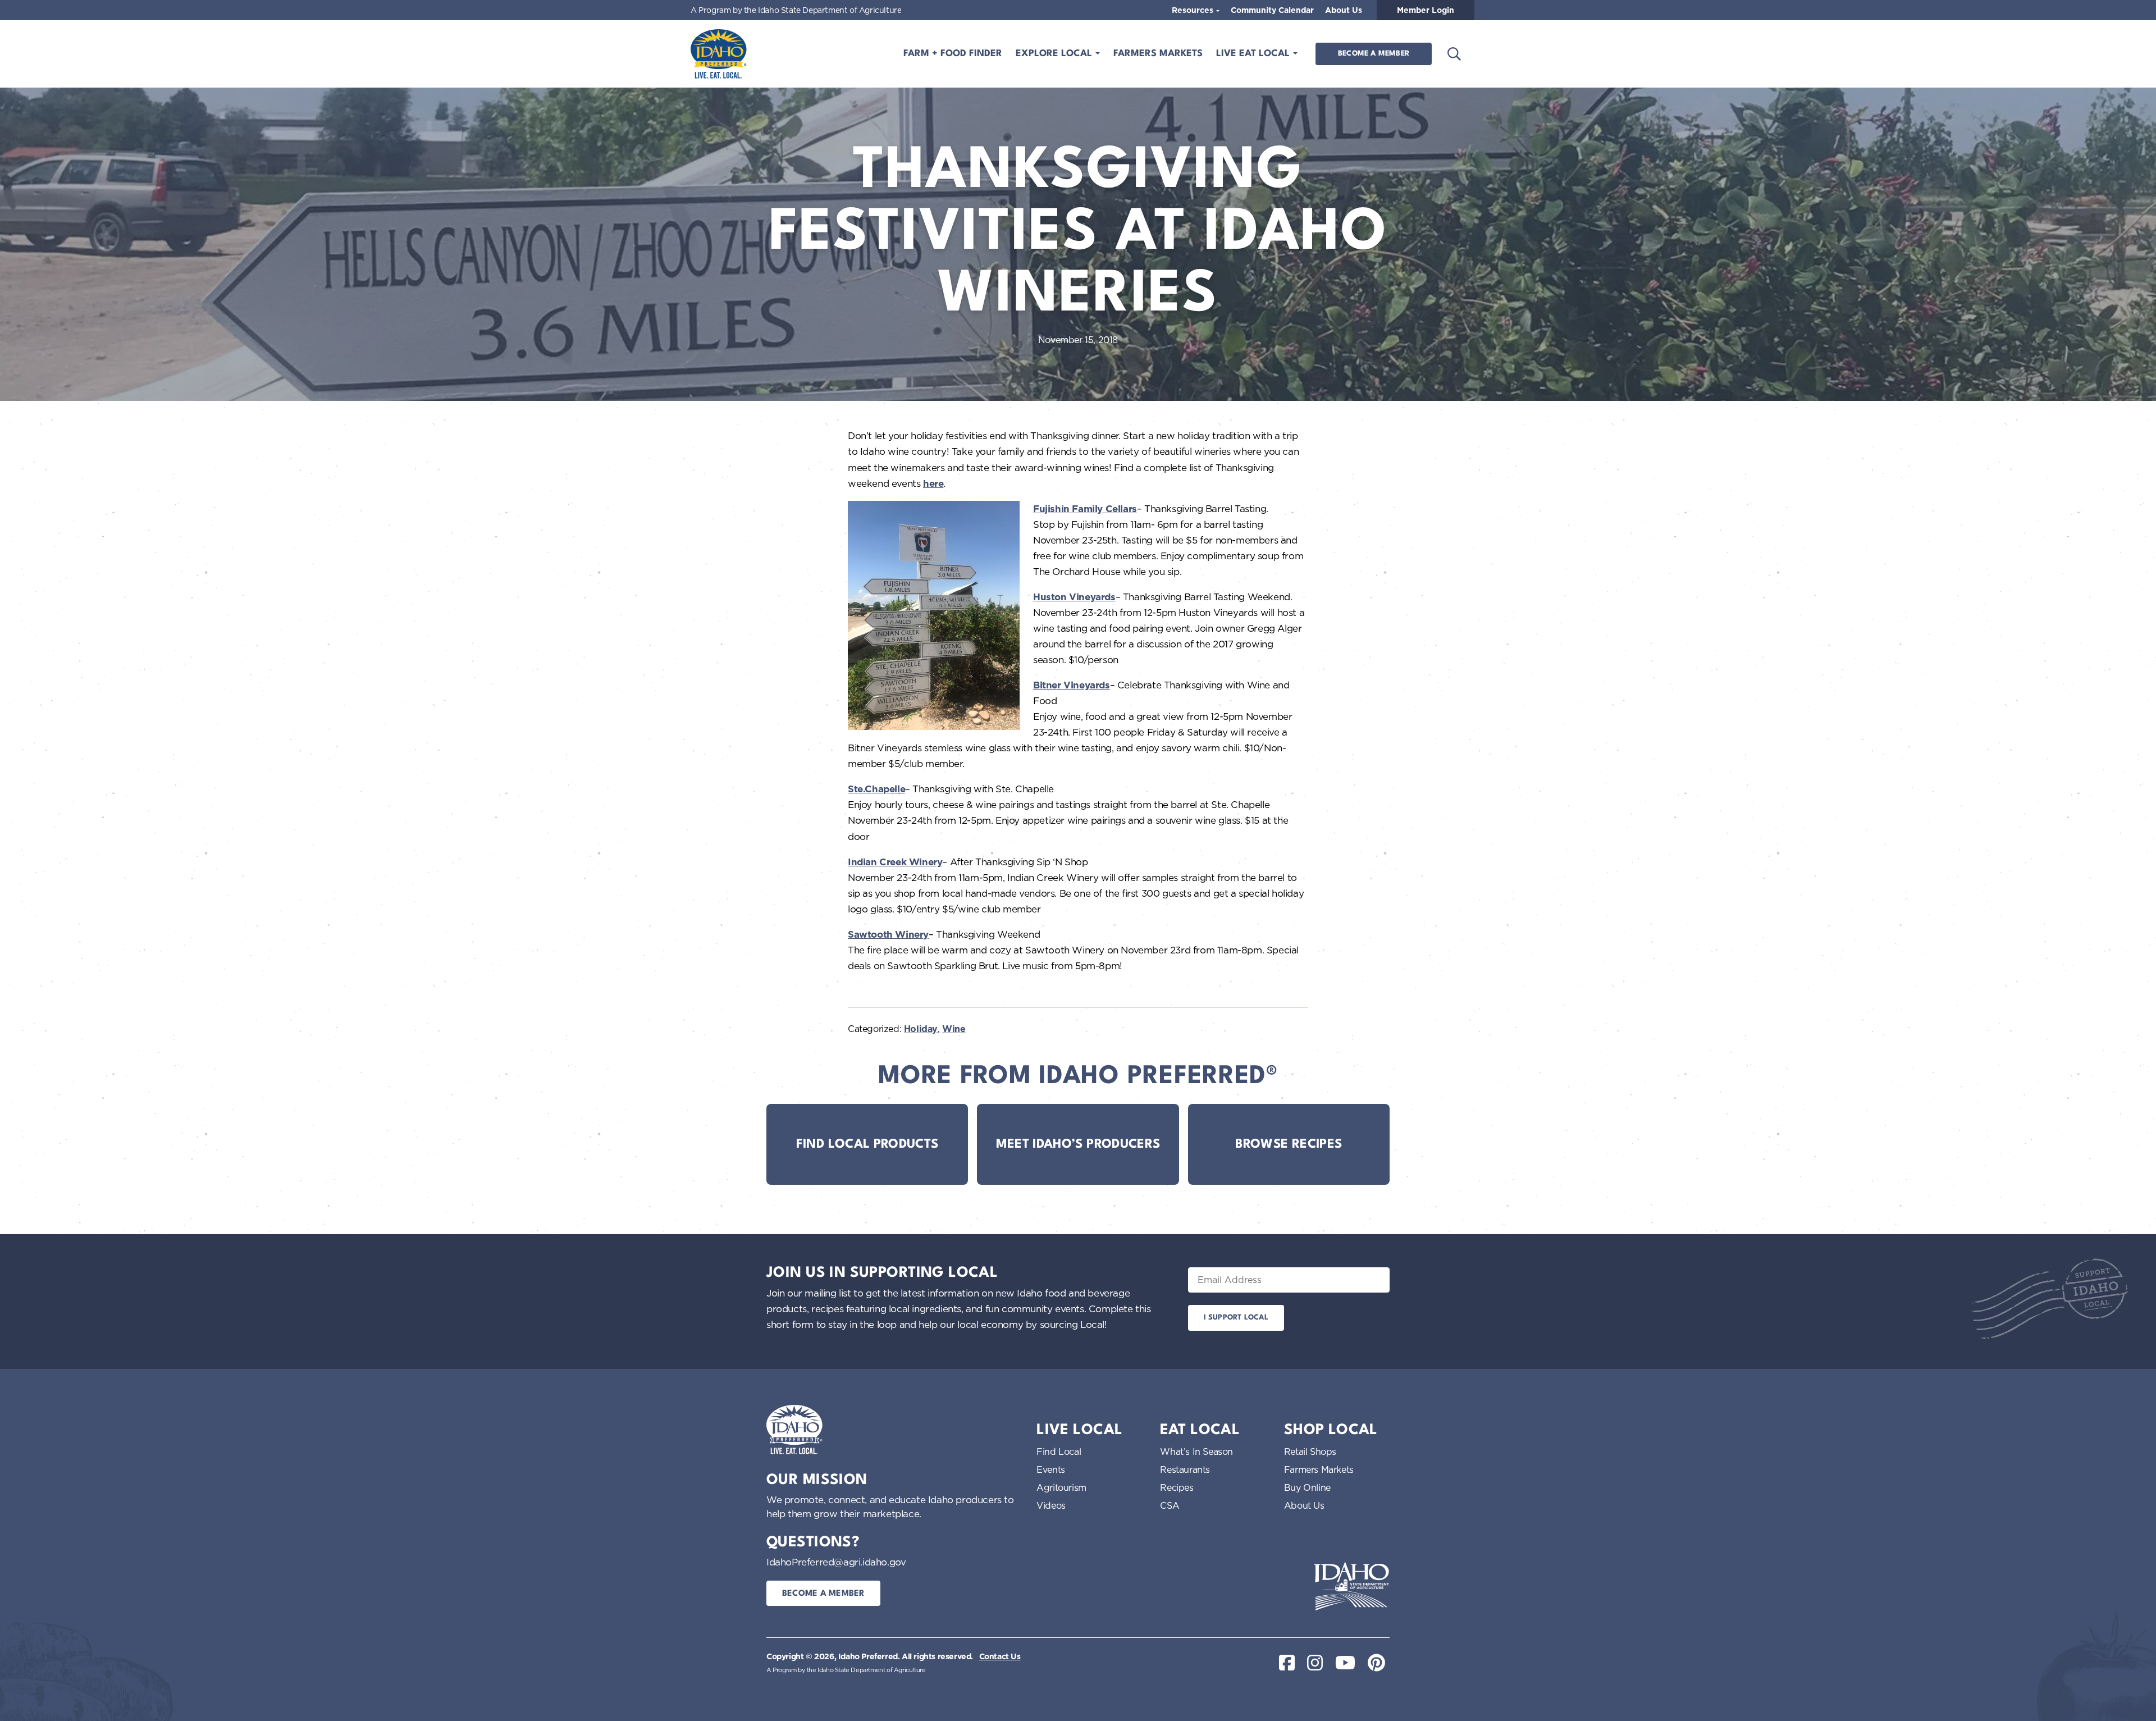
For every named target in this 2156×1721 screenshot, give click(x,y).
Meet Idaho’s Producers (1078, 1144)
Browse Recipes (1289, 1144)
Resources (1194, 10)
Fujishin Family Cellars (1085, 509)
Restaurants (1185, 1469)
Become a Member (1374, 54)
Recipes (1177, 1487)
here (933, 483)
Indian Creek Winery (895, 862)
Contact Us (1000, 1656)
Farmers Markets (1158, 54)
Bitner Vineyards (1072, 685)
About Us (1344, 10)
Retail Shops (1310, 1451)
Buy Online (1307, 1487)
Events (1051, 1469)
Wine (954, 1029)
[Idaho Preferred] (719, 54)
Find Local (1059, 1451)
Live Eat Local (1254, 54)
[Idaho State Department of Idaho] (1351, 1586)
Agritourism (1061, 1487)
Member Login (1426, 10)
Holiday (921, 1029)
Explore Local (1055, 54)
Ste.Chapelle (876, 789)
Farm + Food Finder (953, 54)
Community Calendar (1272, 10)
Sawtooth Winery (888, 934)
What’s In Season (1196, 1451)
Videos (1051, 1505)
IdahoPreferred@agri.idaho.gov (836, 1562)
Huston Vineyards (1074, 597)
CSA (1170, 1505)
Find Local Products (867, 1144)
